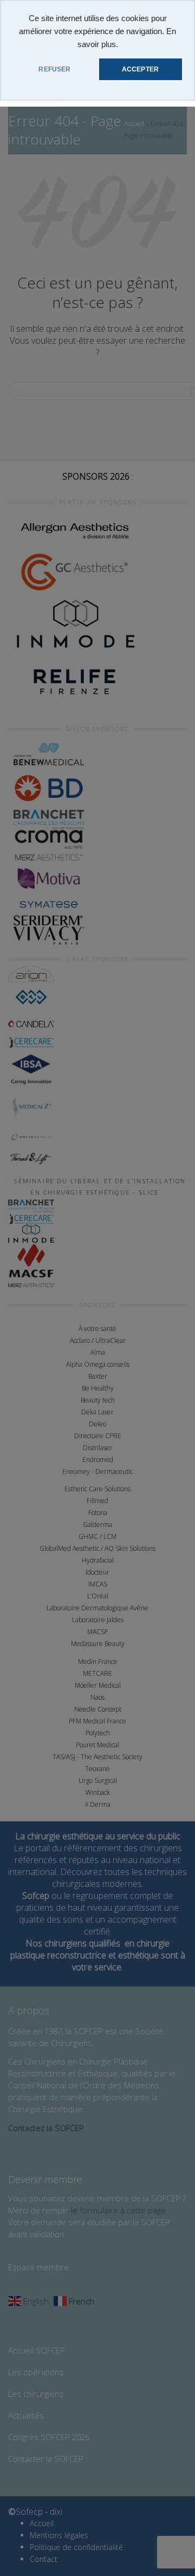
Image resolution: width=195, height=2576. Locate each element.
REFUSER (54, 69)
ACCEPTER (140, 69)
